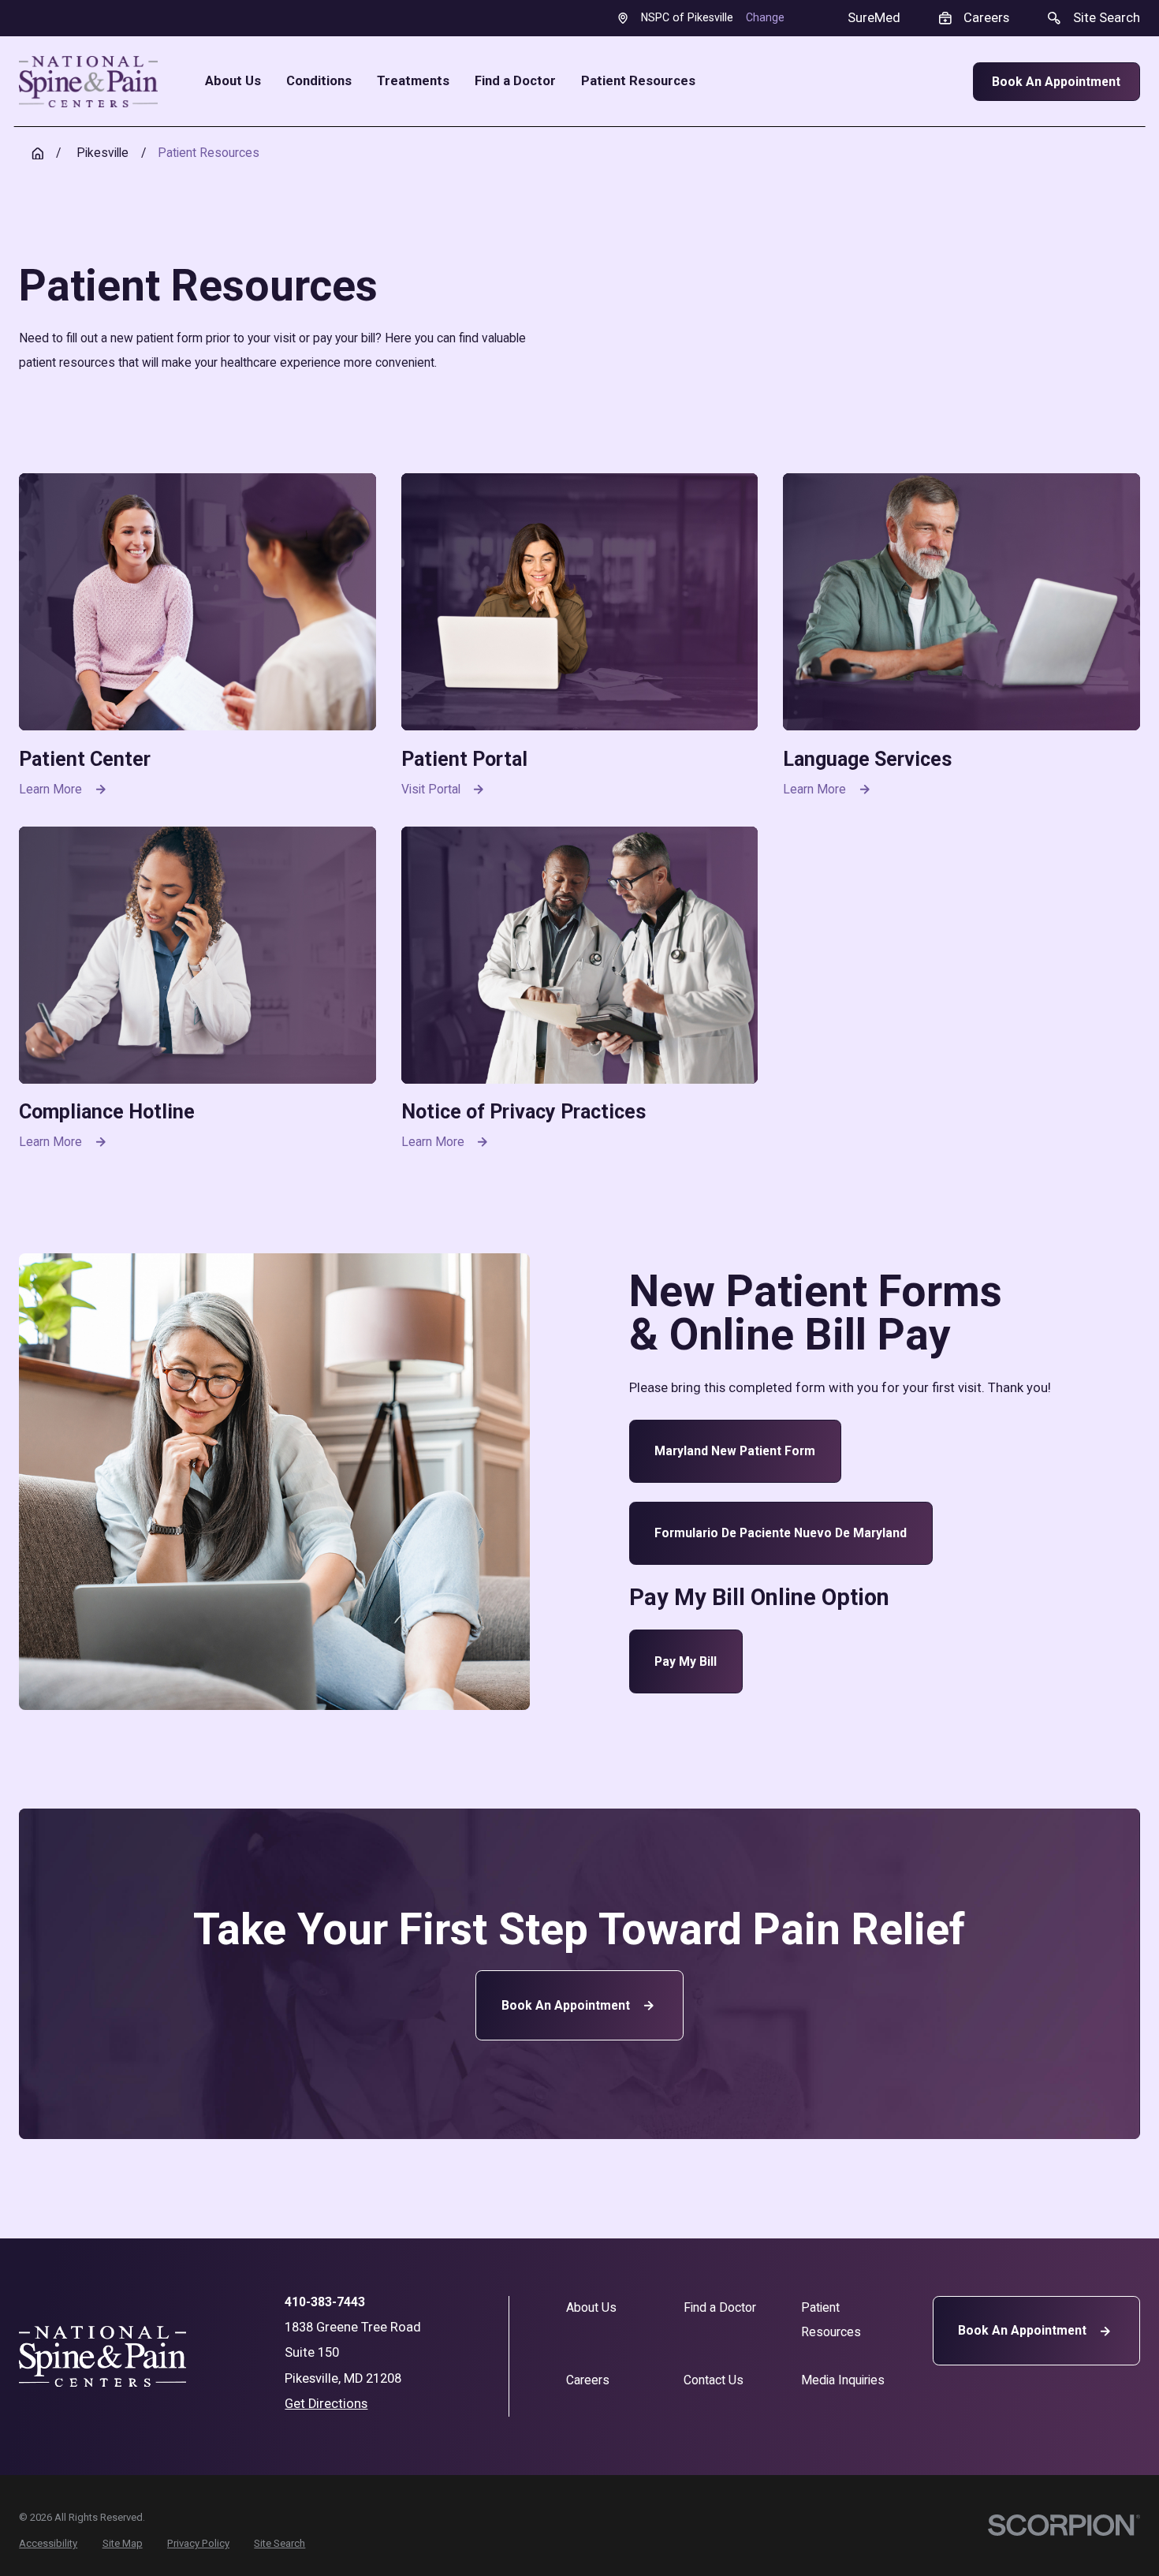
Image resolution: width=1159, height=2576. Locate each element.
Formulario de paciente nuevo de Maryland (781, 1533)
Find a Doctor (720, 2307)
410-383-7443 (325, 2302)
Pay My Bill (686, 1661)
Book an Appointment (566, 2005)
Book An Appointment (1056, 82)
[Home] (88, 81)
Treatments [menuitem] (413, 82)
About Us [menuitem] (233, 82)
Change (765, 17)
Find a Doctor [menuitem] (515, 82)
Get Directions (326, 2404)
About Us (591, 2307)
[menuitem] (48, 2543)
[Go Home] (38, 154)
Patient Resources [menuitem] (638, 82)
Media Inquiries (843, 2380)
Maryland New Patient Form (735, 1451)
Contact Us (714, 2380)
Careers (588, 2380)
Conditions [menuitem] (319, 82)
